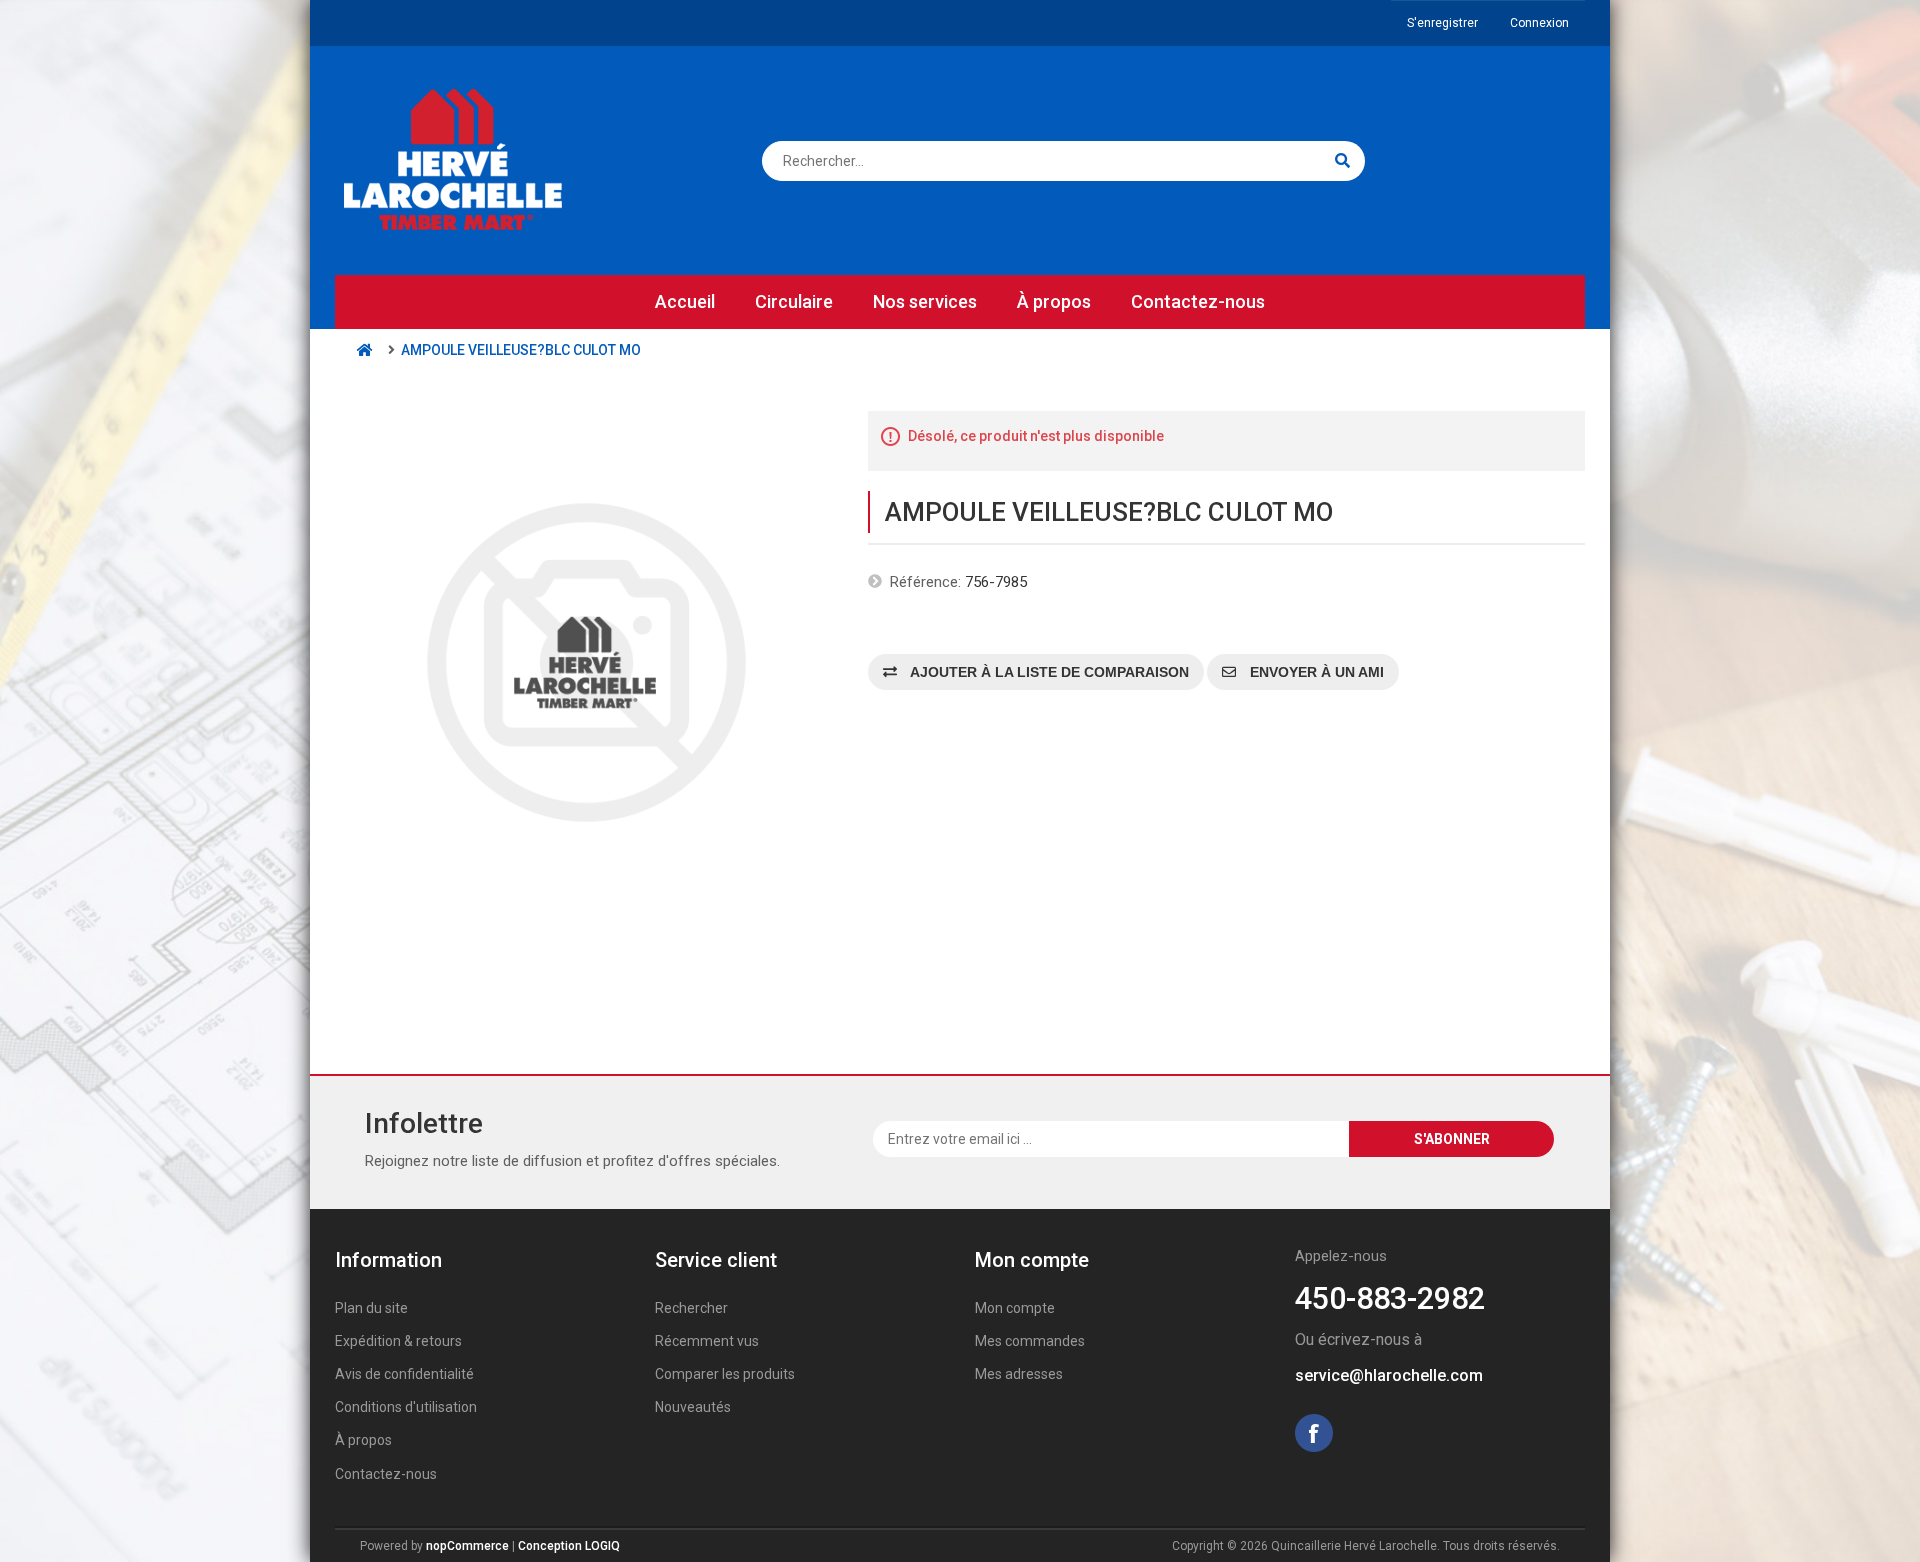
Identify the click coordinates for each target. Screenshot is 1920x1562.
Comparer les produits (725, 1374)
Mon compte (1015, 1308)
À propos (1054, 301)
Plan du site (371, 1308)
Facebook (1314, 1433)
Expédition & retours (398, 1341)
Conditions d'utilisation (406, 1407)
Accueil (685, 301)
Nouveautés (693, 1407)
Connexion (1539, 23)
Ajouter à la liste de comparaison (1048, 672)
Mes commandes (1030, 1341)
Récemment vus (707, 1341)
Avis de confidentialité (404, 1374)
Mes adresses (1019, 1374)
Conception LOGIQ (569, 1546)
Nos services (925, 301)
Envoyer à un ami (1315, 672)
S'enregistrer (1442, 23)
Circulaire (794, 301)
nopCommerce (467, 1546)
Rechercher (691, 1308)
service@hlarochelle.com (1389, 1375)
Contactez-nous (1198, 301)
